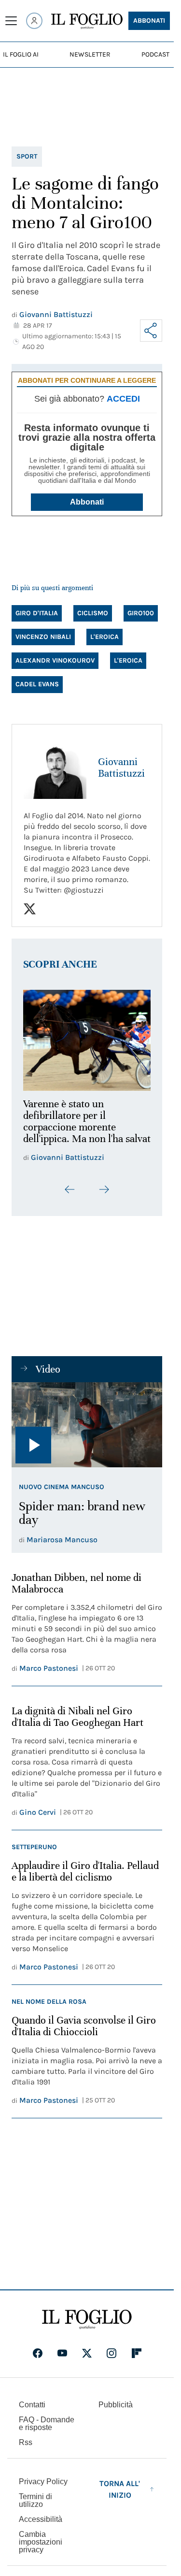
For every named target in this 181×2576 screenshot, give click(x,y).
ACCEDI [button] (123, 399)
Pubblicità (116, 2411)
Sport (27, 156)
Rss (26, 2449)
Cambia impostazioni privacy (41, 2548)
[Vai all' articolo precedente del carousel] (70, 1196)
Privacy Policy (43, 2488)
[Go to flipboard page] (137, 2359)
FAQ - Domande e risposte (47, 2430)
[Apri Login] (34, 21)
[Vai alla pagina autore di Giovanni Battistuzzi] (55, 767)
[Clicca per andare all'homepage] (87, 2326)
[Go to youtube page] (62, 2359)
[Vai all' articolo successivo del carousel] (104, 1196)
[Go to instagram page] (111, 2359)
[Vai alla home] (87, 21)
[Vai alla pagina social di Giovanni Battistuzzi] (30, 909)
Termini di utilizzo (35, 2507)
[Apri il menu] (11, 21)
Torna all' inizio (120, 2496)
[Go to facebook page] (38, 2359)
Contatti (32, 2411)
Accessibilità (41, 2525)
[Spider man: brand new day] (87, 1431)
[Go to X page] (87, 2359)
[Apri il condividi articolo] (151, 331)
